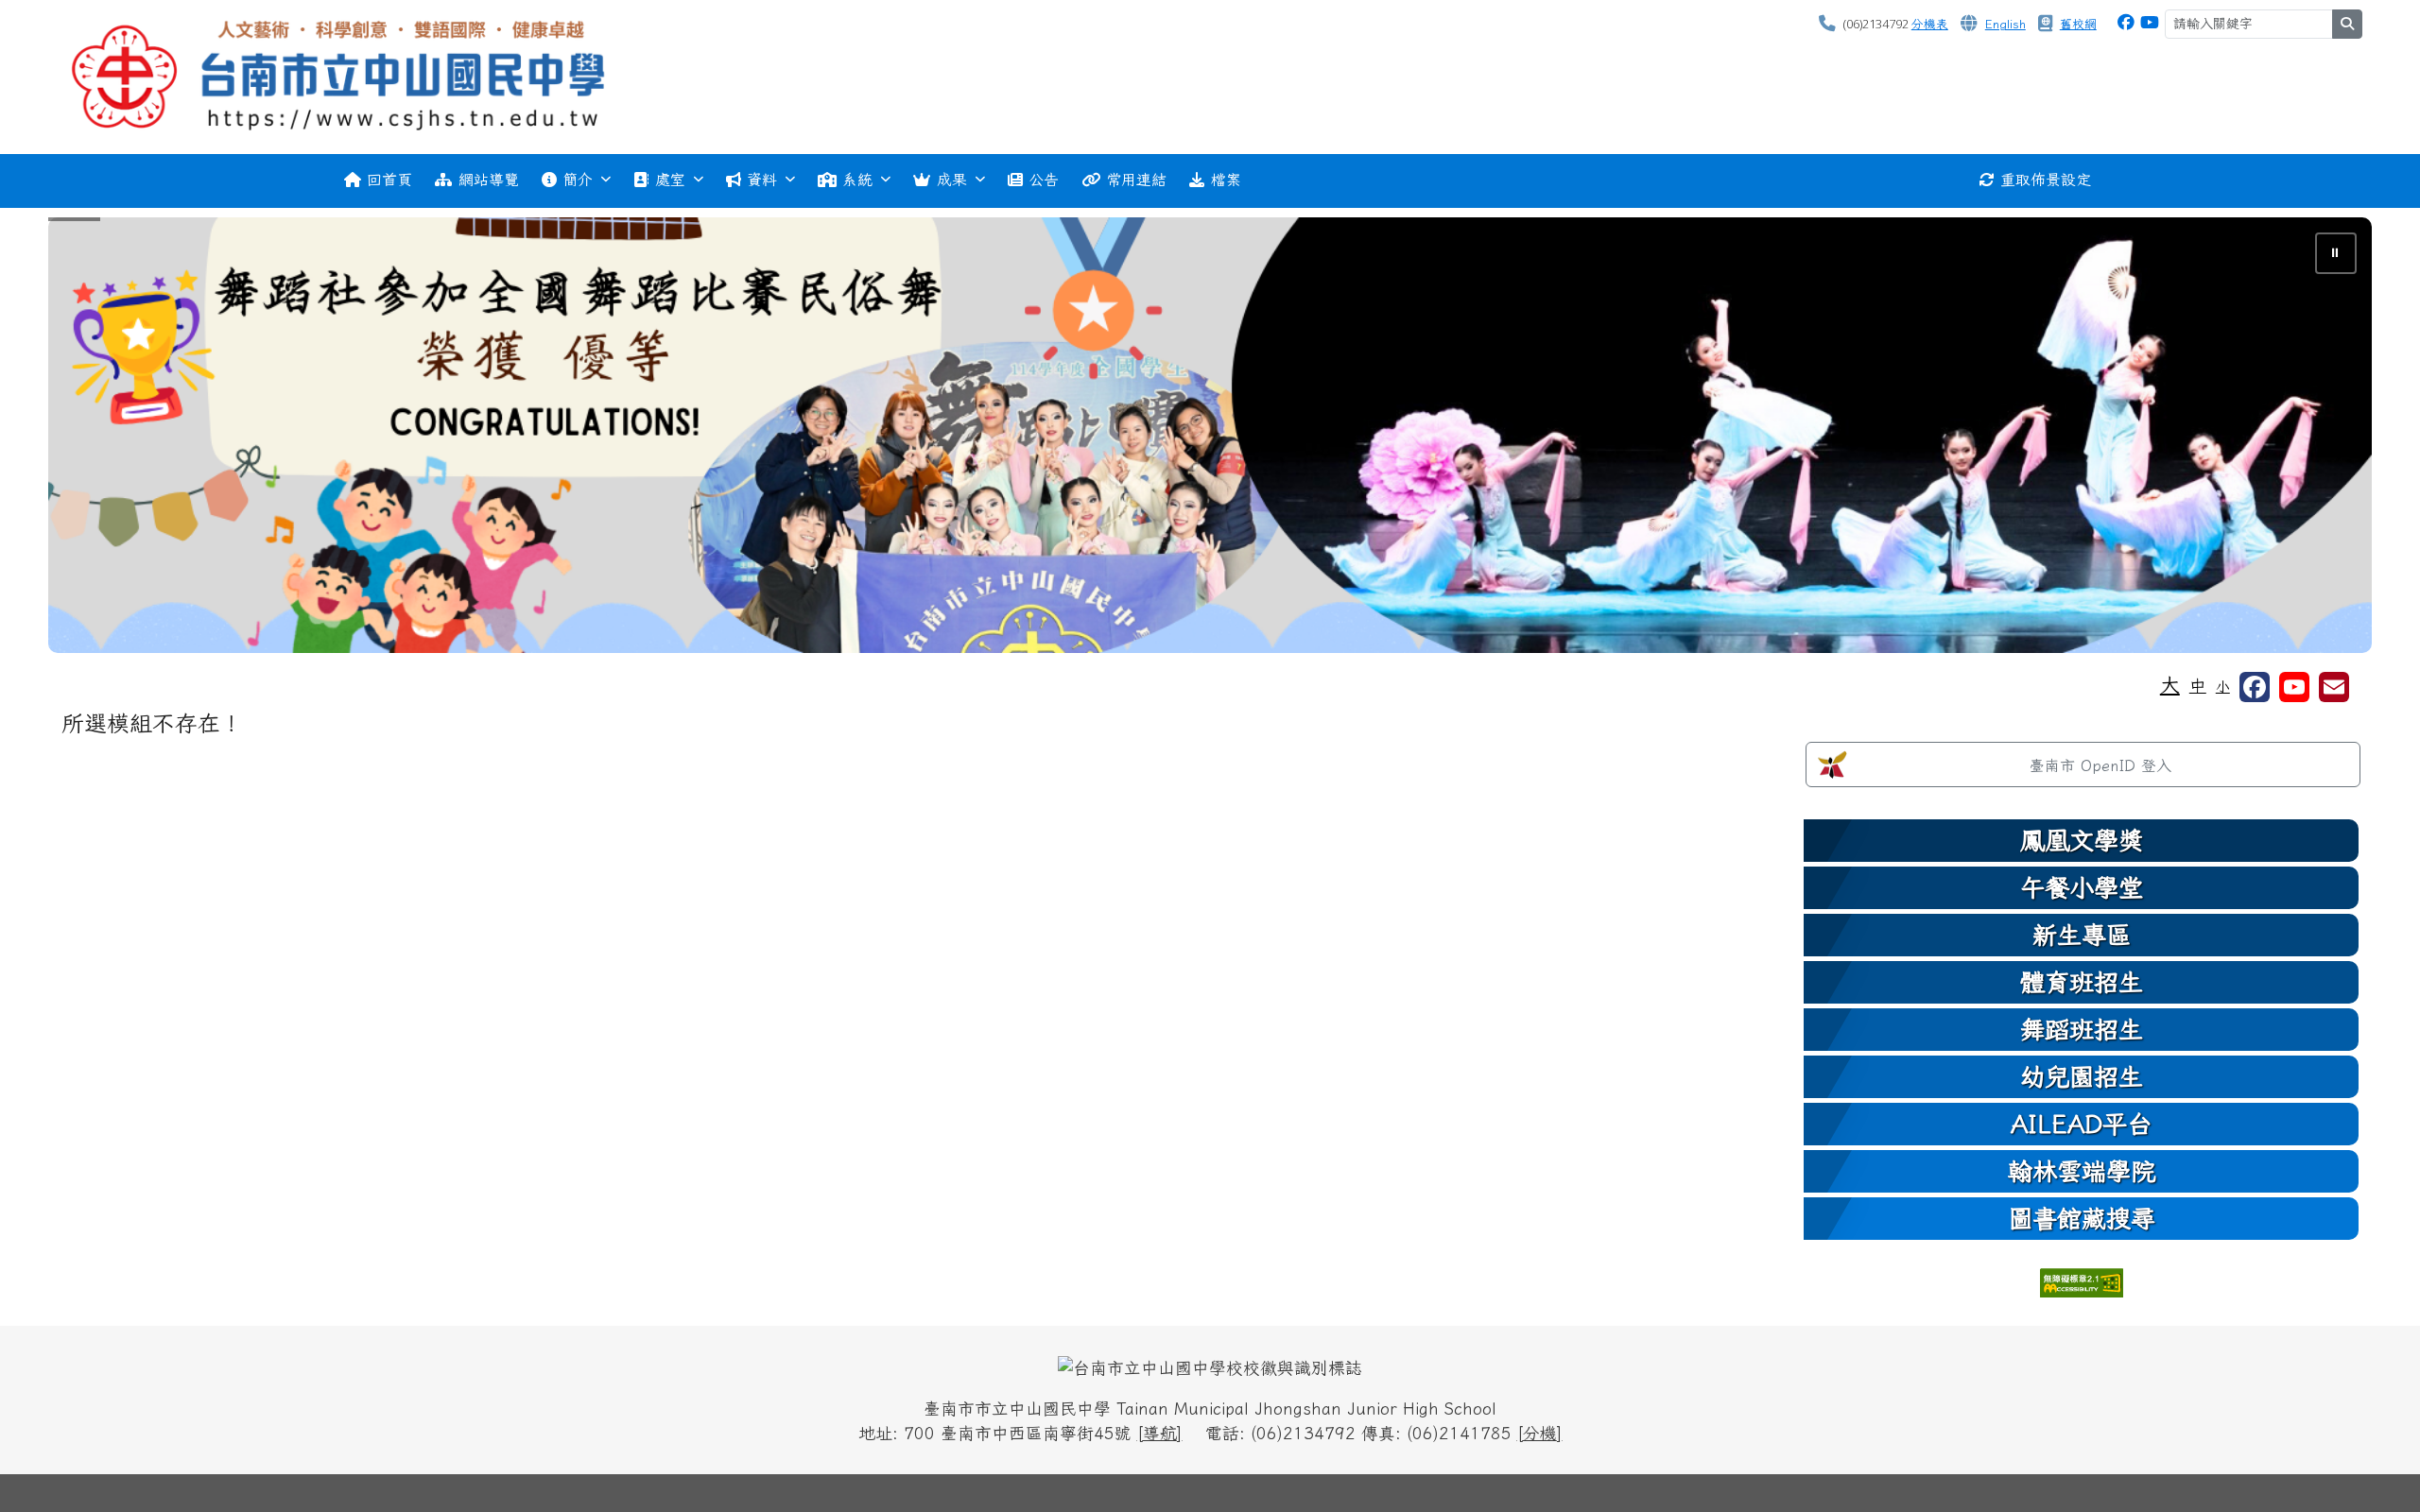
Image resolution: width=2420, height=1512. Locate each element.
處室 (670, 180)
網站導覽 (489, 180)
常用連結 (1136, 180)
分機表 (1930, 24)
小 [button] (2223, 687)
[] (1160, 1433)
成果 (952, 180)
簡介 (578, 180)
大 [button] (2170, 684)
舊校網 (2078, 24)
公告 (1044, 180)
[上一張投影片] (94, 438)
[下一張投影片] (2326, 438)
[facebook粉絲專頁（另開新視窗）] (2255, 687)
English (2005, 24)
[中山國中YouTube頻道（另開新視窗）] (2150, 22)
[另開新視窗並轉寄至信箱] (2334, 687)
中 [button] (2198, 686)
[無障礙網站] (2082, 1281)
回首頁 (389, 180)
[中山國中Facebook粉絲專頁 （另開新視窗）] (2126, 22)
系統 (857, 180)
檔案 (1226, 180)
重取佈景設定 (2046, 180)
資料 (762, 180)
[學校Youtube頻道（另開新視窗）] (2294, 687)
